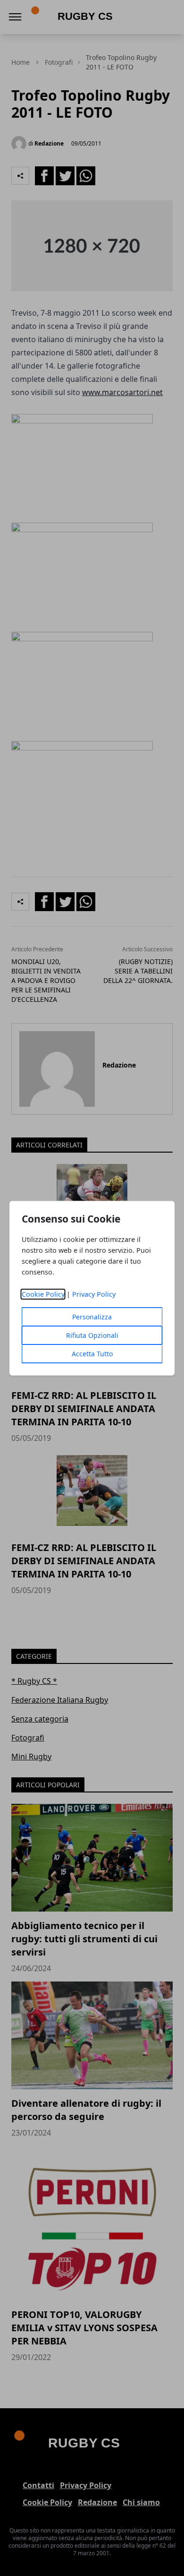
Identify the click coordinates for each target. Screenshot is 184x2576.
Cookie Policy (43, 1294)
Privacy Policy (94, 1294)
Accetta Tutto (92, 1354)
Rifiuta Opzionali (92, 1335)
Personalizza (92, 1317)
